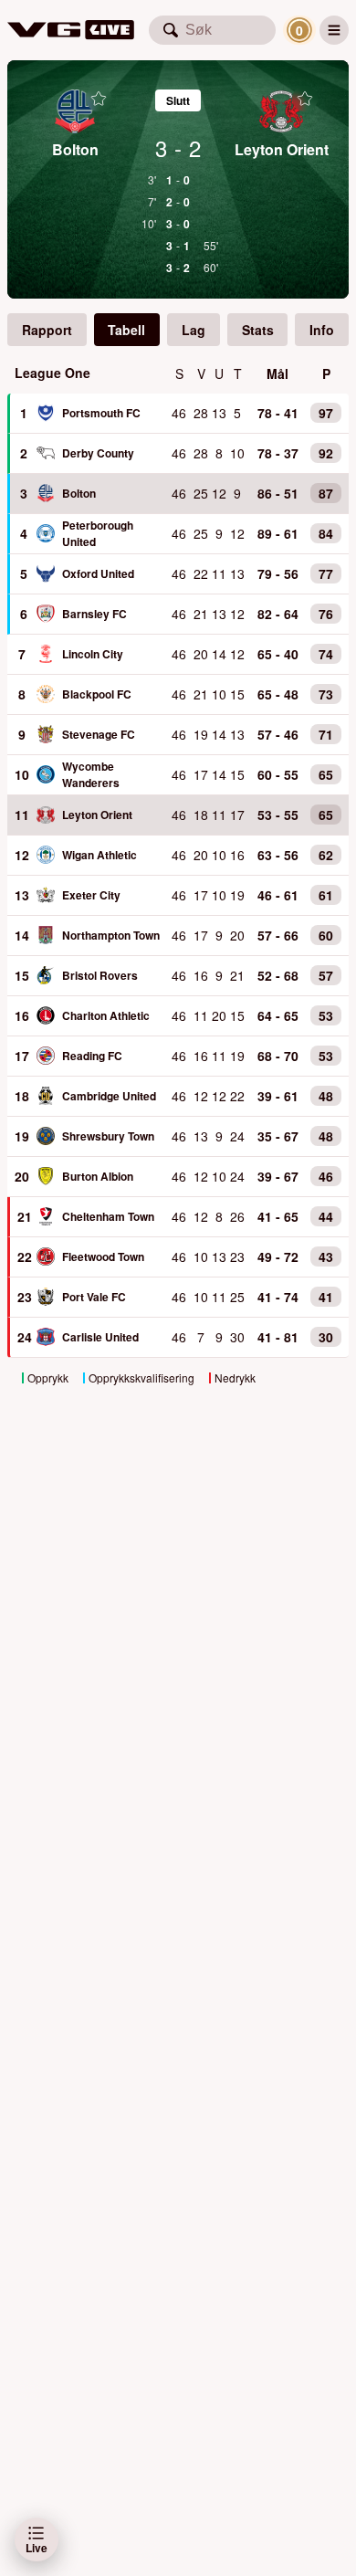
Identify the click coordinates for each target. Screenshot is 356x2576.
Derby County (98, 453)
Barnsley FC (94, 614)
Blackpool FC (97, 694)
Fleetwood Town (103, 1256)
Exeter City (91, 895)
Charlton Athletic (106, 1015)
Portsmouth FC (101, 413)
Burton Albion (98, 1176)
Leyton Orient (97, 815)
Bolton (79, 493)
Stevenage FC (99, 734)
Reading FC (92, 1056)
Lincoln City (93, 654)
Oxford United (98, 573)
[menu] (334, 30)
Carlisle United (100, 1337)
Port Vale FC (94, 1297)
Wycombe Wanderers (91, 774)
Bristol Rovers (100, 975)
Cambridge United (109, 1096)
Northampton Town (111, 935)
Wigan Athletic (99, 855)
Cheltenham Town (108, 1216)
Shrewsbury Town (108, 1136)
